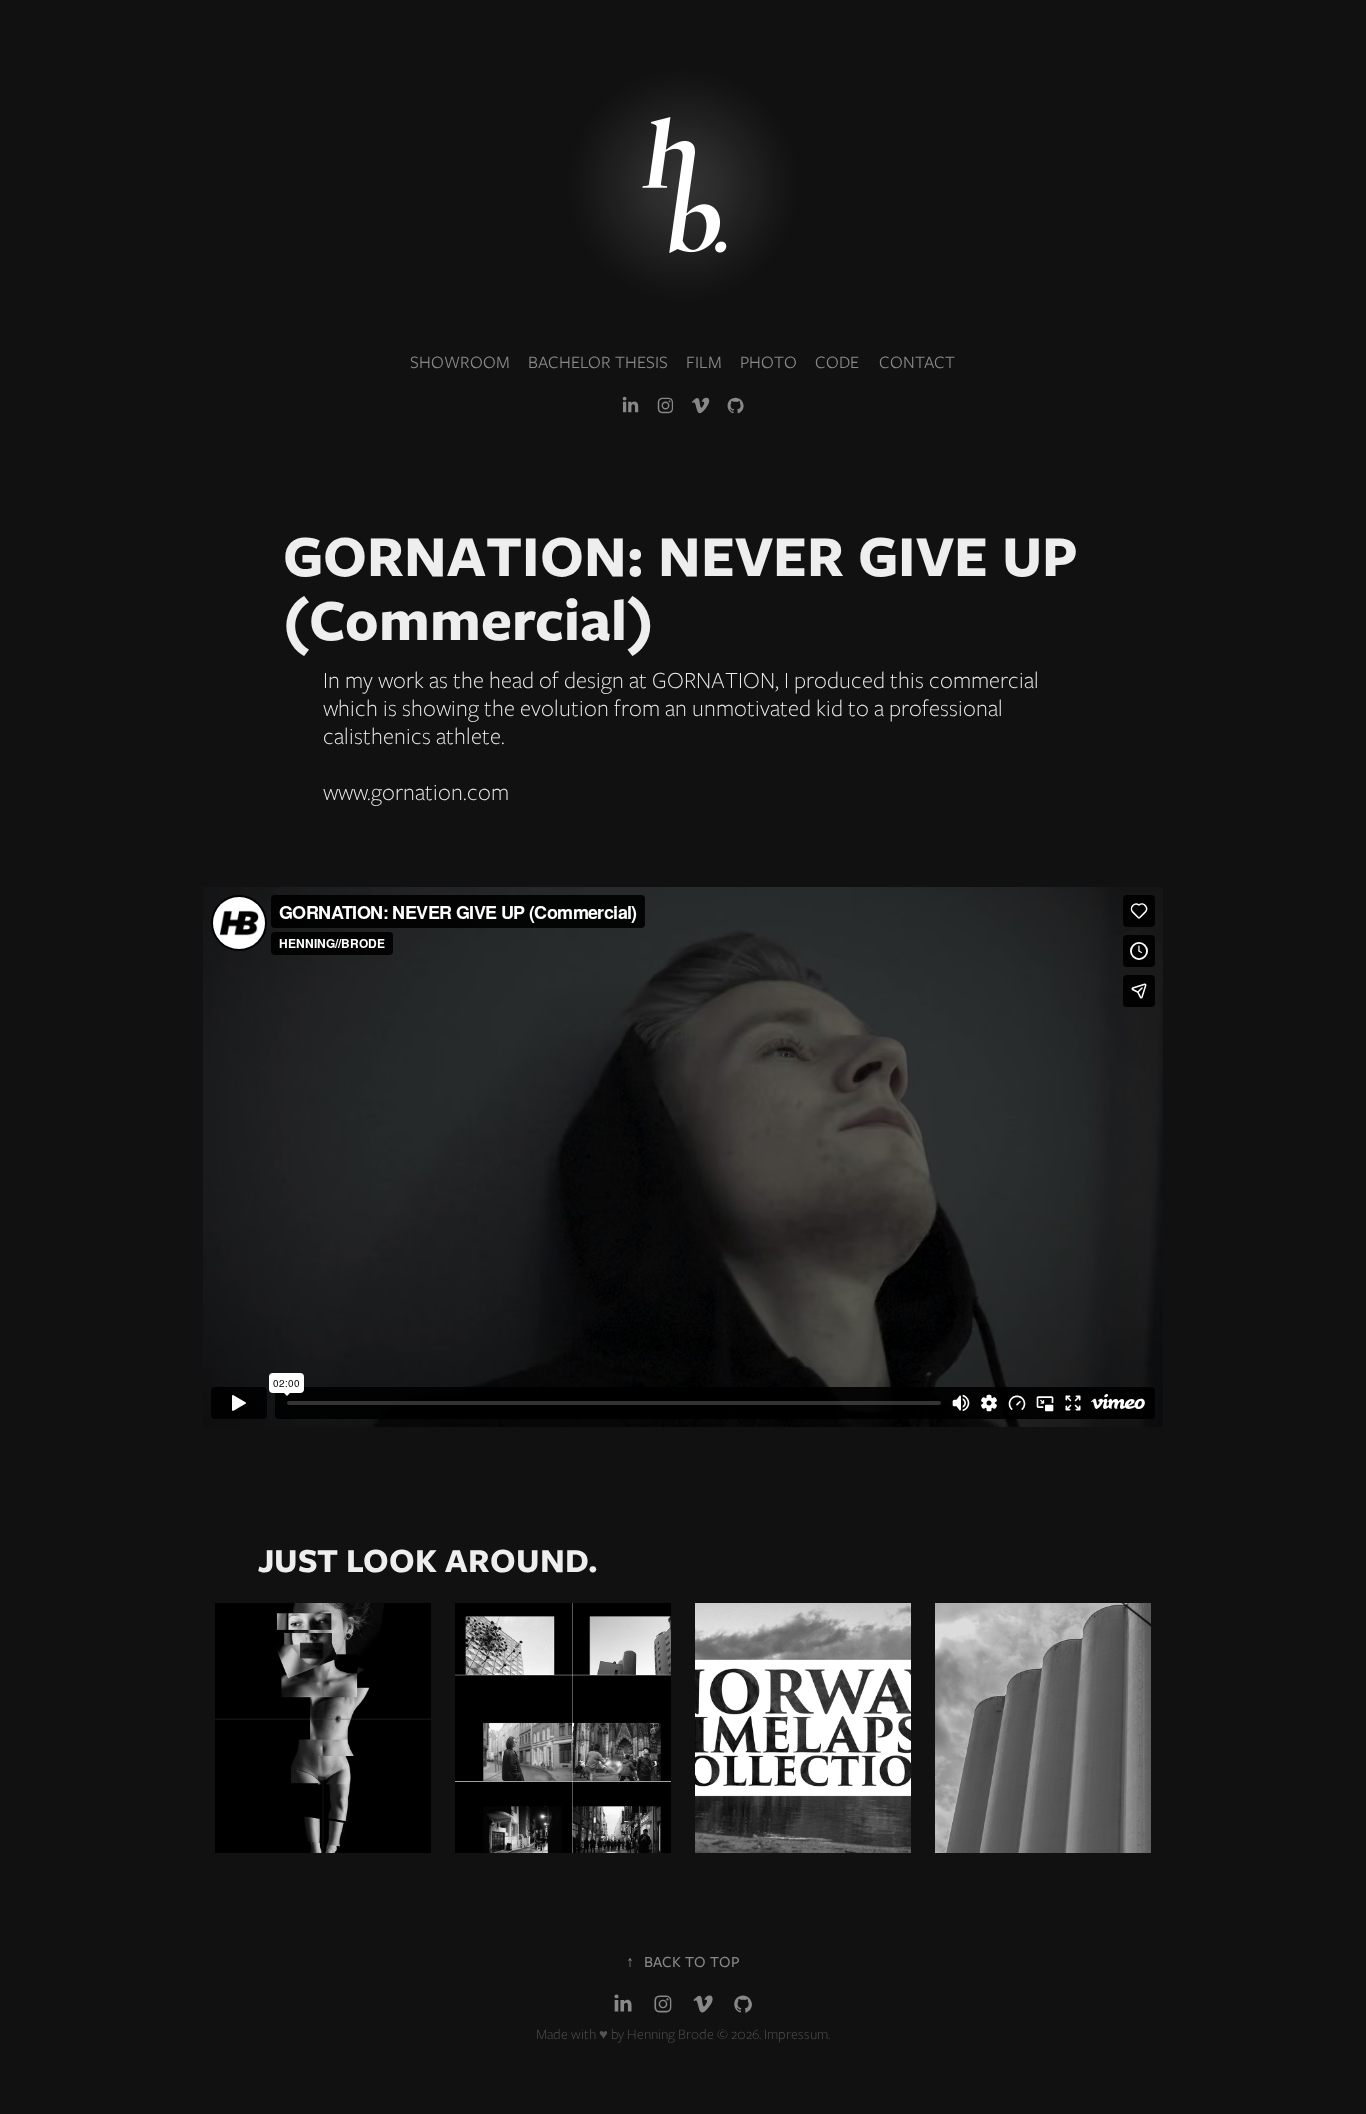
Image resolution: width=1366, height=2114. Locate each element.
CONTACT (917, 362)
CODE (837, 362)
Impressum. (797, 2034)
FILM (704, 362)
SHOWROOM (460, 362)
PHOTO (768, 362)
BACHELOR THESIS (598, 362)
